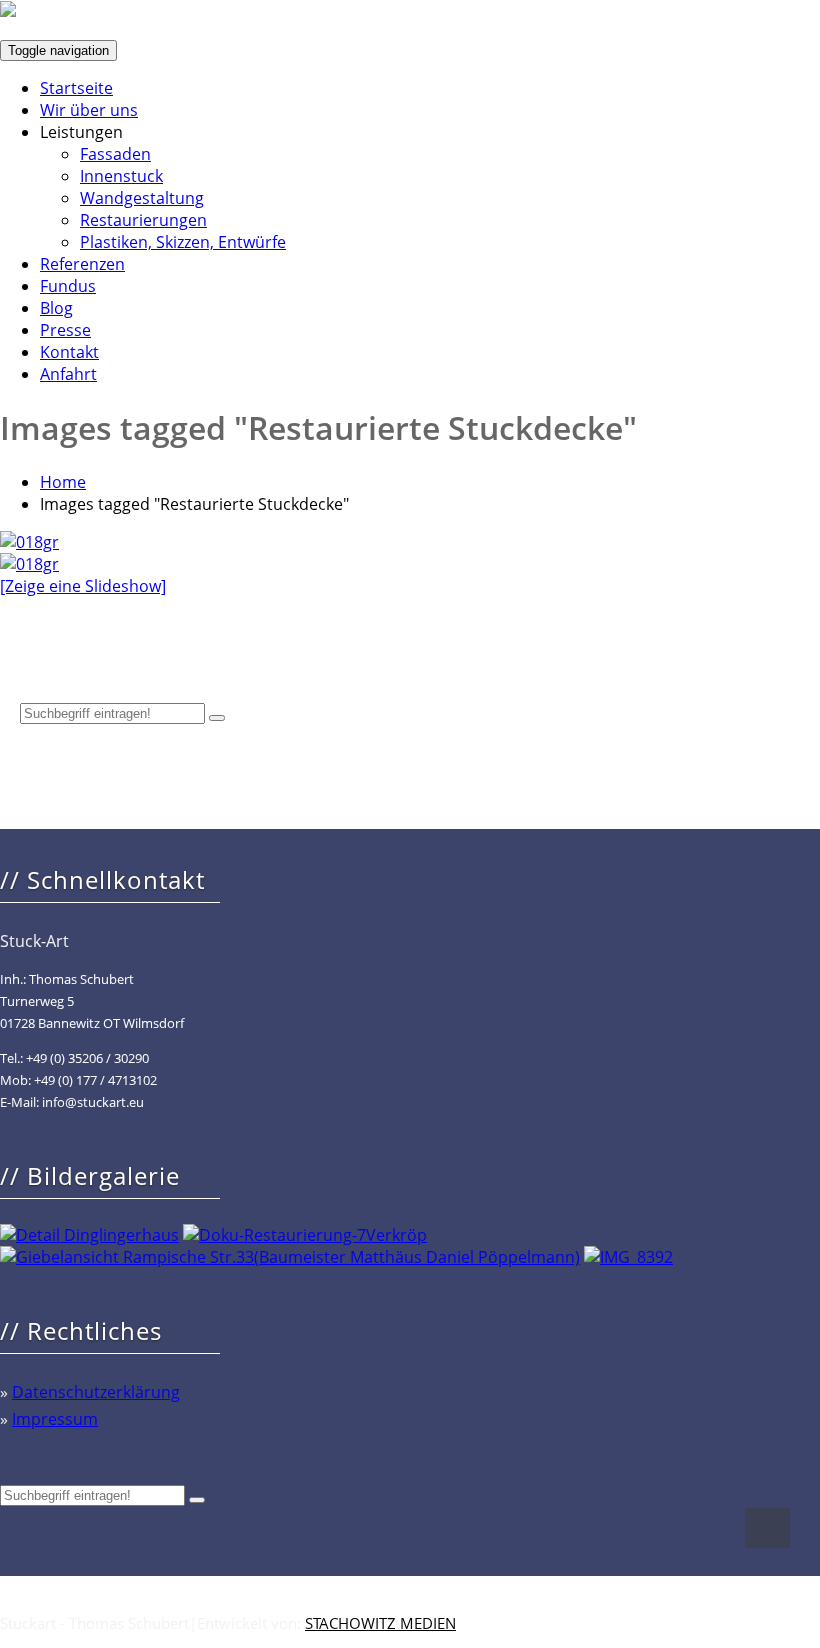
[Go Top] (767, 1528)
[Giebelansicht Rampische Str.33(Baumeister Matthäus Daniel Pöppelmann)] (290, 1257)
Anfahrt (68, 374)
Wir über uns (89, 110)
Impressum (55, 1419)
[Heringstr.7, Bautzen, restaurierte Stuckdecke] (29, 564)
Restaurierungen (143, 220)
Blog (56, 308)
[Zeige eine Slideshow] (83, 586)
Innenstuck (121, 176)
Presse (65, 330)
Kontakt (69, 352)
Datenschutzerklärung (96, 1392)
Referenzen (82, 264)
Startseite (76, 88)
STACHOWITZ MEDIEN (380, 1623)
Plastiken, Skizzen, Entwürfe (183, 242)
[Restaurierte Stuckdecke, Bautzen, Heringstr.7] (29, 542)
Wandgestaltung (142, 198)
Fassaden (115, 154)
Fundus (68, 286)
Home (63, 482)
